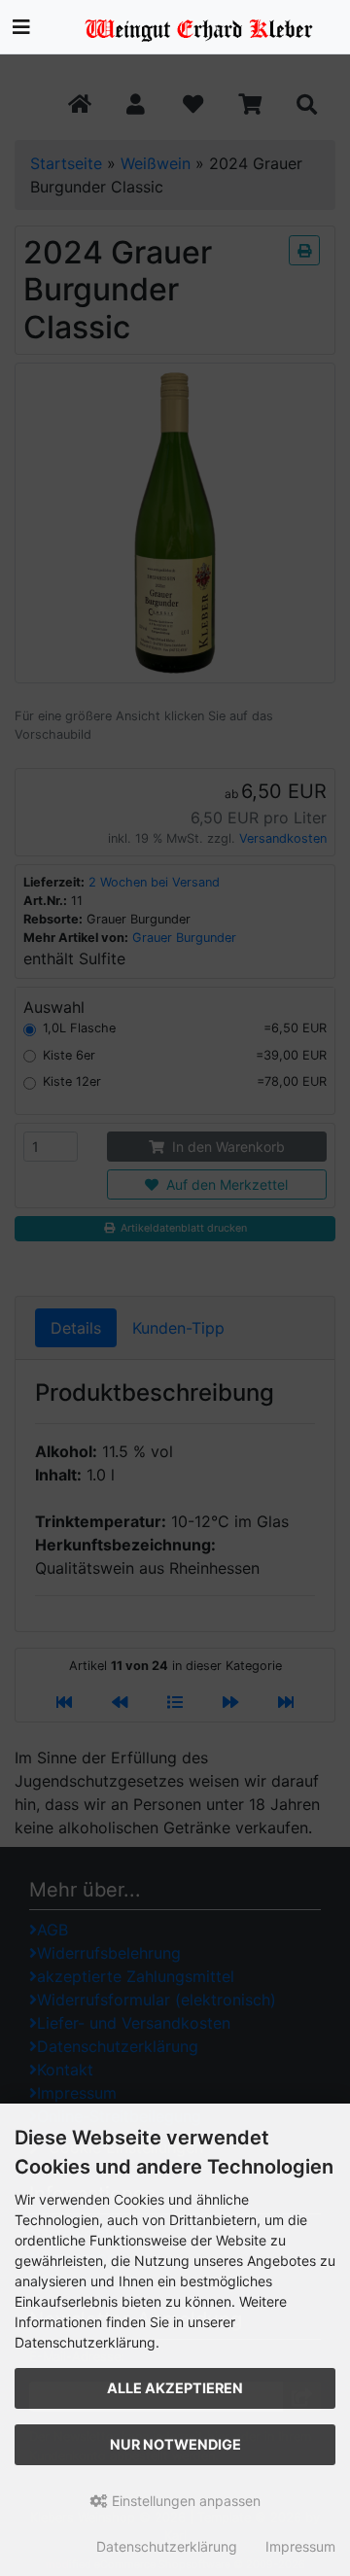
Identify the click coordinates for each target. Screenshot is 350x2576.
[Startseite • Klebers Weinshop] (205, 24)
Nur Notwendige (175, 2444)
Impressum (300, 2546)
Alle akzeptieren (175, 2388)
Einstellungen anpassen (184, 2501)
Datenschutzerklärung (167, 2546)
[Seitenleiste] (21, 27)
